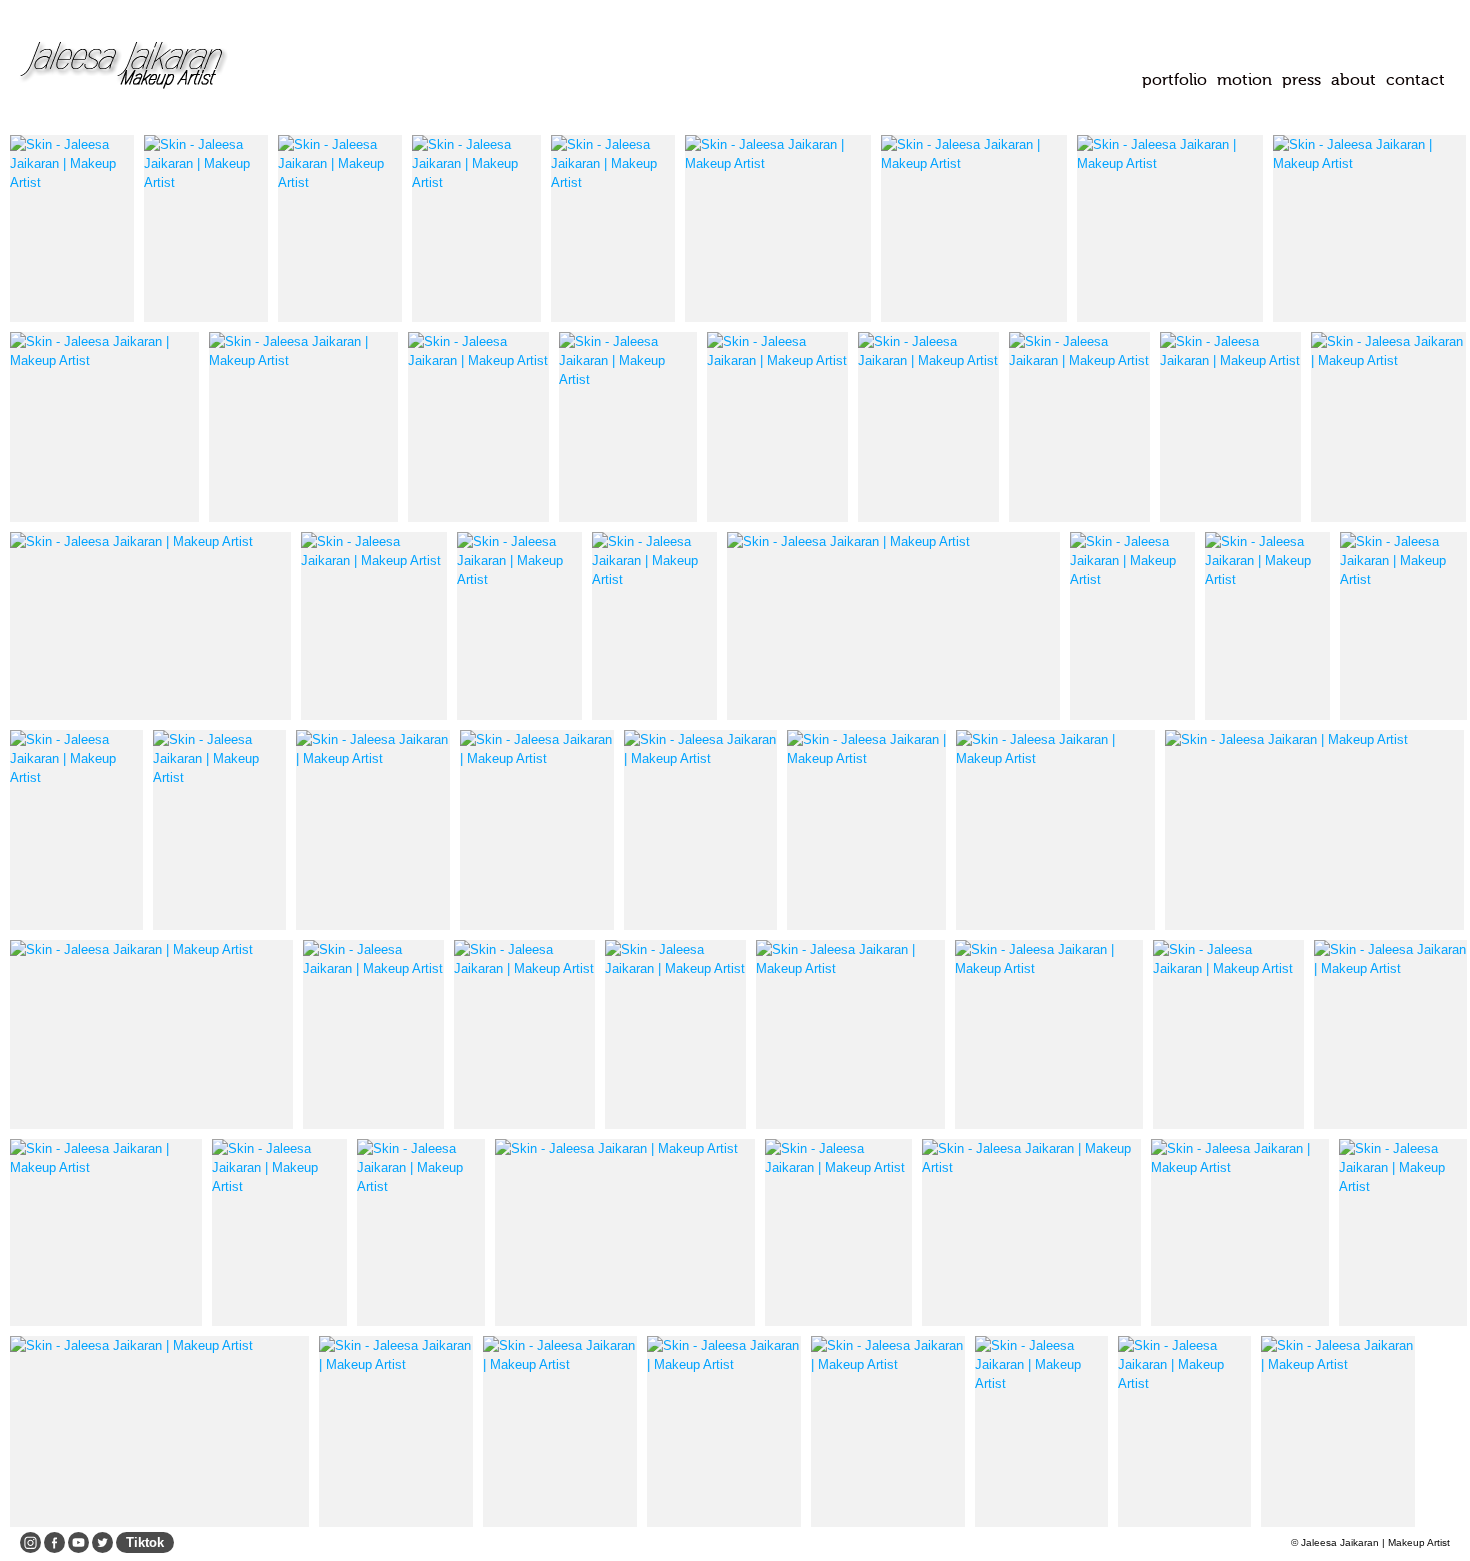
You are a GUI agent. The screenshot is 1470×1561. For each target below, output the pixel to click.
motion (1244, 79)
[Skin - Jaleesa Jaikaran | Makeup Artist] (72, 228)
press (1301, 79)
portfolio (1174, 79)
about (1353, 79)
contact (1415, 79)
